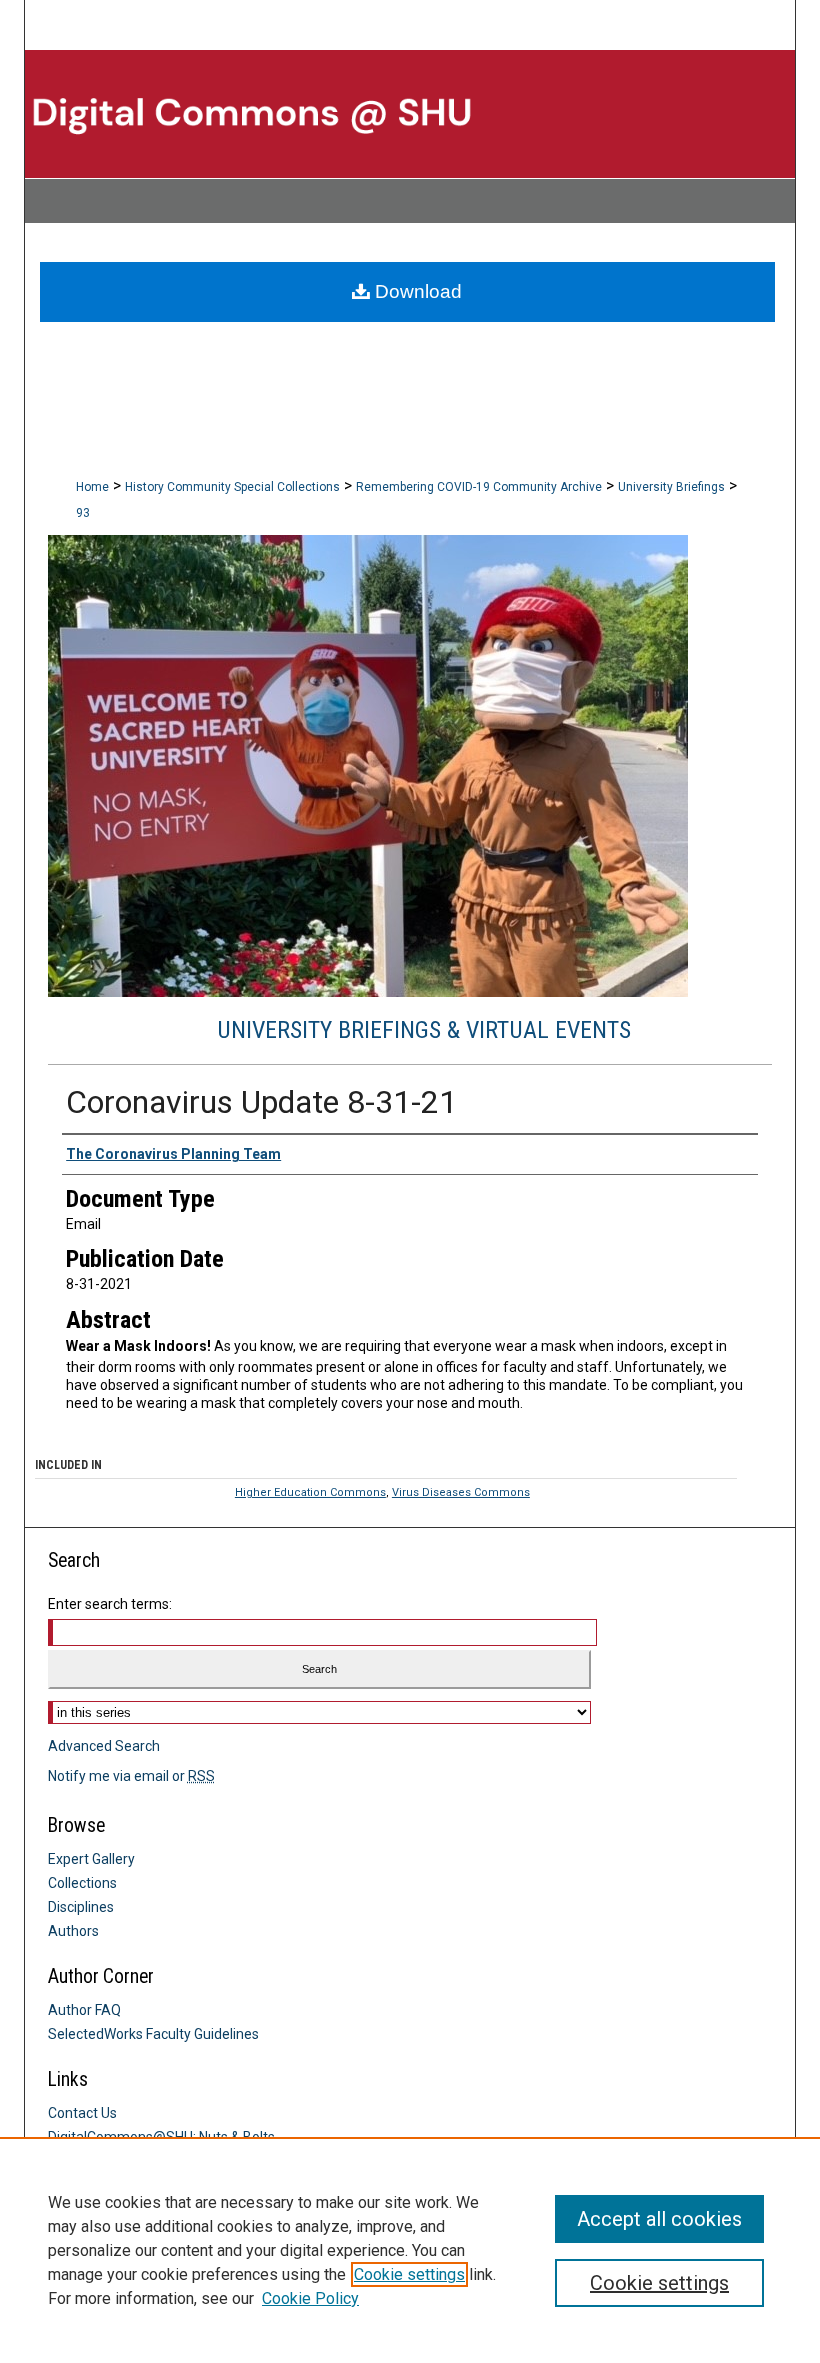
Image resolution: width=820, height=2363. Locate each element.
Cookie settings (409, 2274)
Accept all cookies (659, 2219)
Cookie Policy (310, 2298)
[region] (410, 2250)
